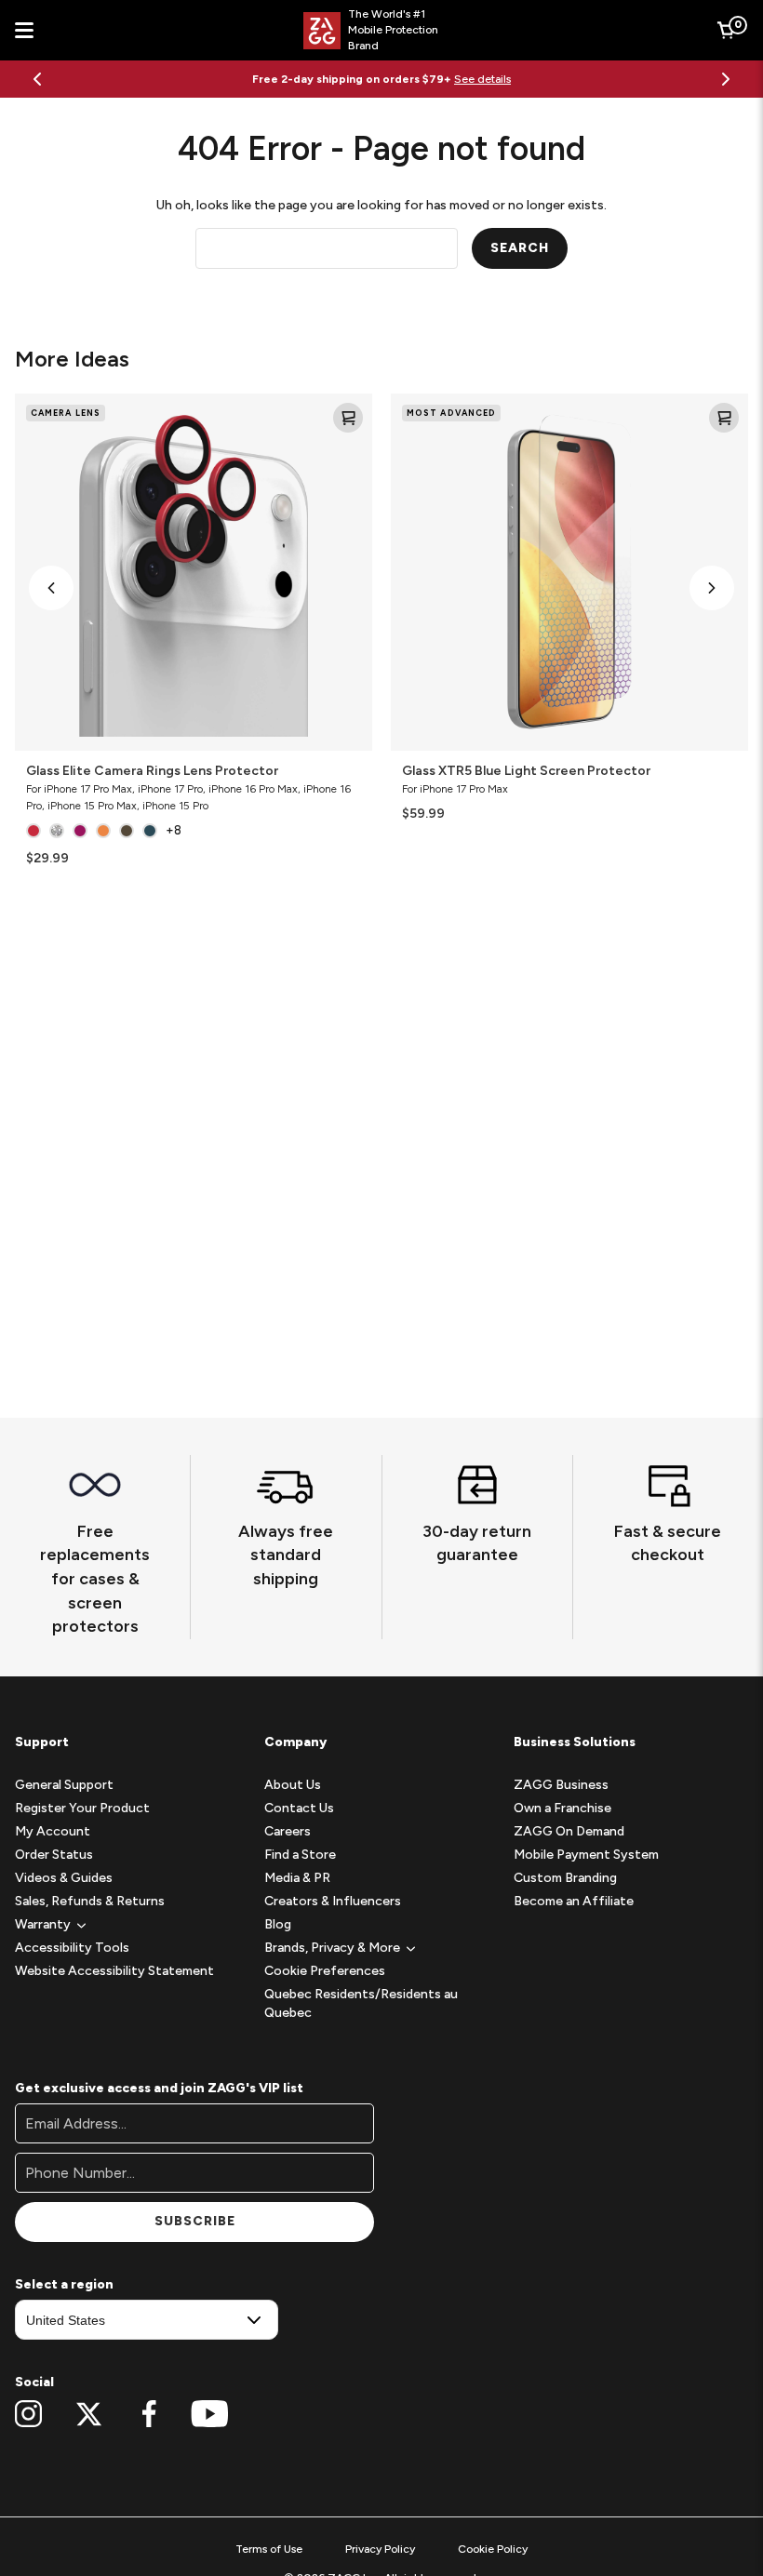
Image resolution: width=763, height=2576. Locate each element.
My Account (53, 1831)
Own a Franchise (562, 1808)
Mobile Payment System (586, 1855)
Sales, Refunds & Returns (90, 1901)
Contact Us (299, 1808)
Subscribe (195, 2221)
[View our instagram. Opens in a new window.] (28, 2414)
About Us (293, 1785)
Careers (288, 1831)
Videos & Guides (64, 1878)
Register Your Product (82, 1808)
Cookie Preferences (325, 1971)
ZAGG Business (561, 1785)
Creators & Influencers (333, 1901)
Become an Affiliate (574, 1901)
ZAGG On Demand (569, 1831)
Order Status (54, 1855)
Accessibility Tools (72, 1948)
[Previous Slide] (37, 79)
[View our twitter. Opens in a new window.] (89, 2414)
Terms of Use (269, 2549)
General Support (64, 1785)
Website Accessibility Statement (114, 1971)
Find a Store (300, 1855)
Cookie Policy (493, 2549)
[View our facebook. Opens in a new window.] (149, 2414)
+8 (174, 830)
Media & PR (297, 1878)
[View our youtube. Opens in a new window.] (210, 2414)
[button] (51, 588)
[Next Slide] (726, 79)
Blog (278, 1924)
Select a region (64, 2284)
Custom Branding (565, 1878)
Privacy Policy (380, 2549)
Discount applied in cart (475, 79)
